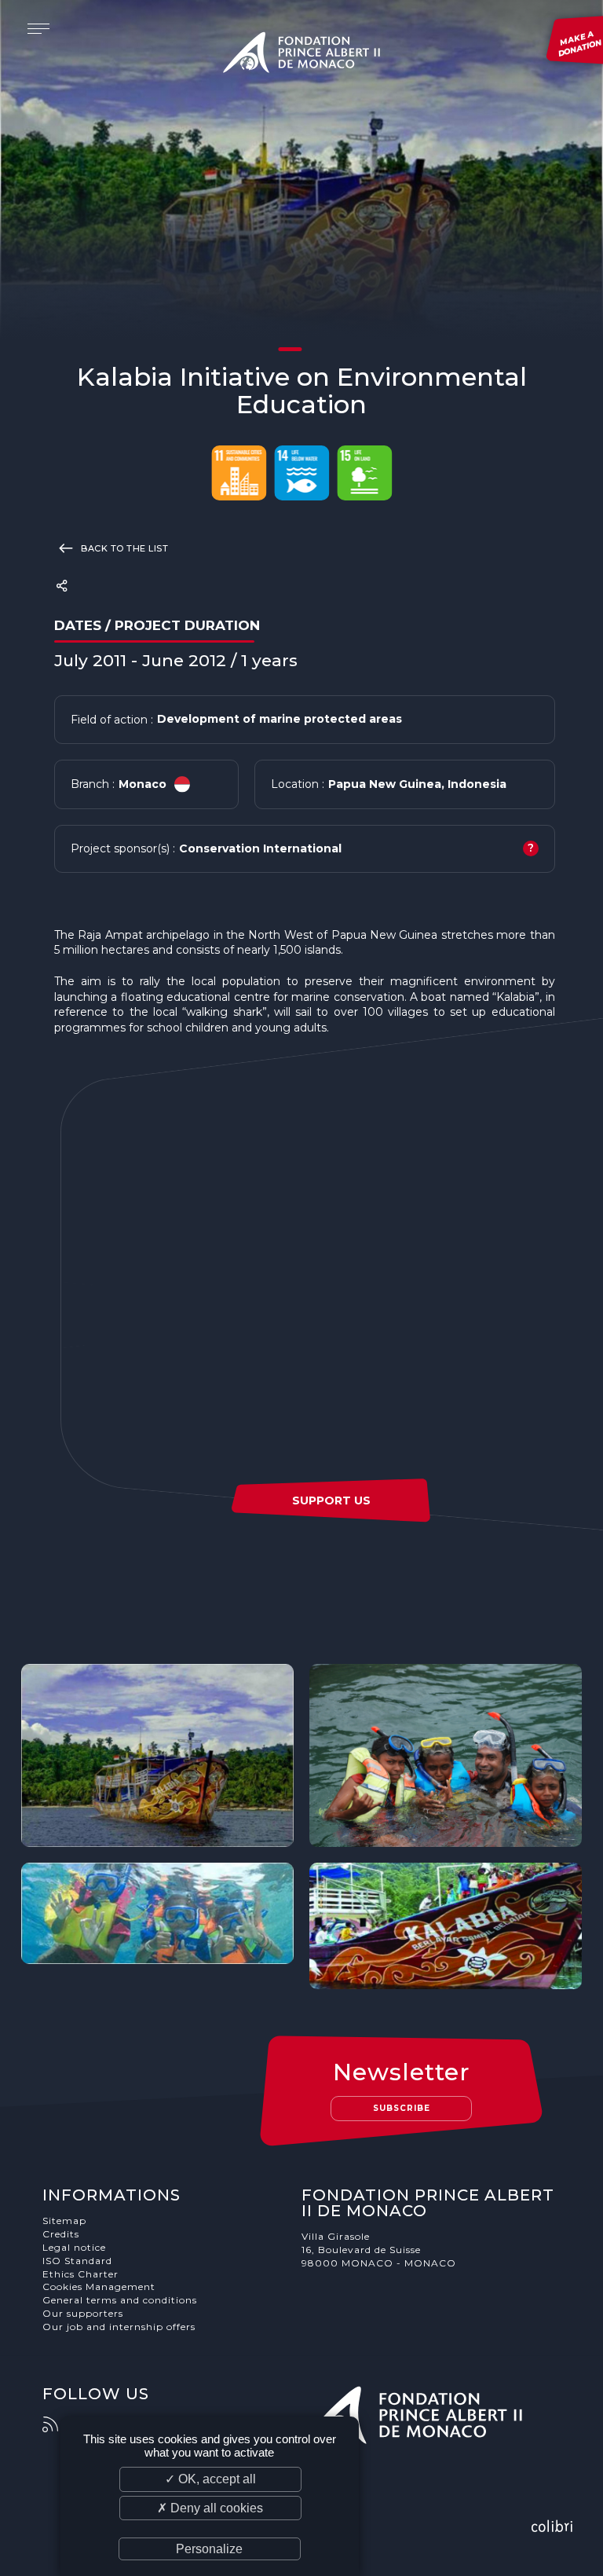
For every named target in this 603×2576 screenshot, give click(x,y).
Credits (61, 2234)
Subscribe (402, 2108)
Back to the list (124, 548)
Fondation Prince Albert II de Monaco (301, 55)
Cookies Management (99, 2287)
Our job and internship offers (119, 2327)
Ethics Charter (80, 2274)
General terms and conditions (120, 2300)
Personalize (209, 2549)
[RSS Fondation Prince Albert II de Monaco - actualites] (58, 2424)
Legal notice (74, 2247)
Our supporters (83, 2313)
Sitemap (64, 2221)
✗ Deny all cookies (210, 2508)
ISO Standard (77, 2261)
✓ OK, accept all (210, 2479)
